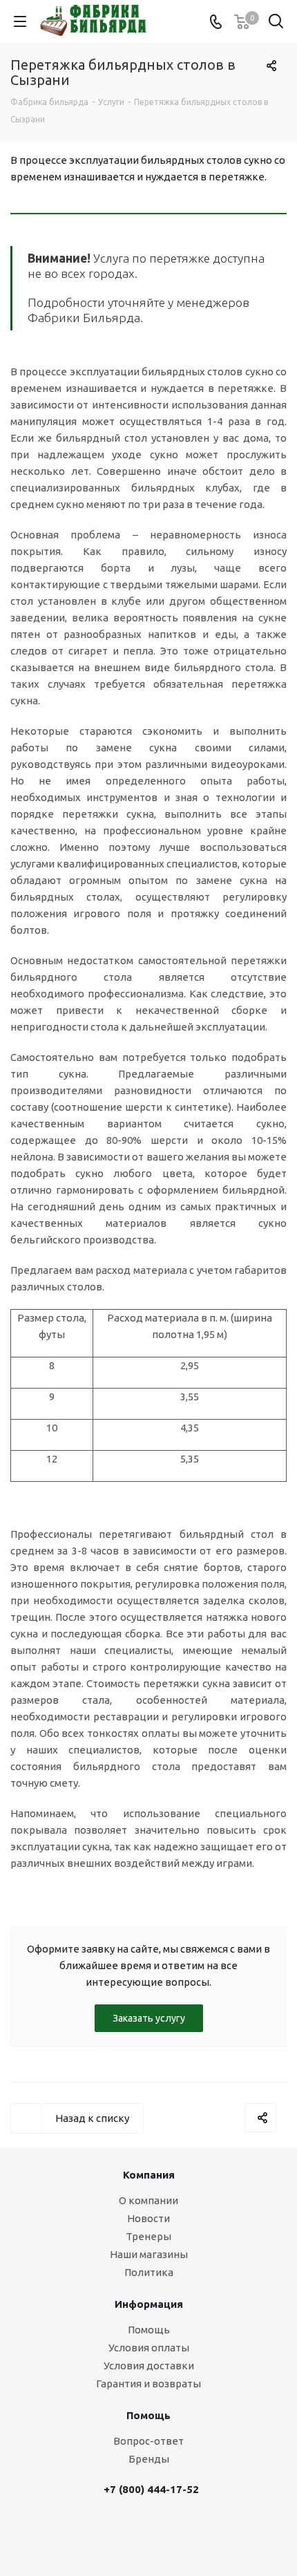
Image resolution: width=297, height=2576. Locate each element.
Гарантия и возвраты (148, 2384)
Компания (149, 2175)
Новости (148, 2218)
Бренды (149, 2459)
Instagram (171, 2532)
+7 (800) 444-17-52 (151, 2489)
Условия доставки (149, 2366)
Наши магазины (149, 2254)
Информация (149, 2304)
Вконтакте (137, 2532)
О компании (148, 2200)
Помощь (149, 2330)
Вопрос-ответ (148, 2441)
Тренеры (148, 2236)
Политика (149, 2272)
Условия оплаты (149, 2348)
